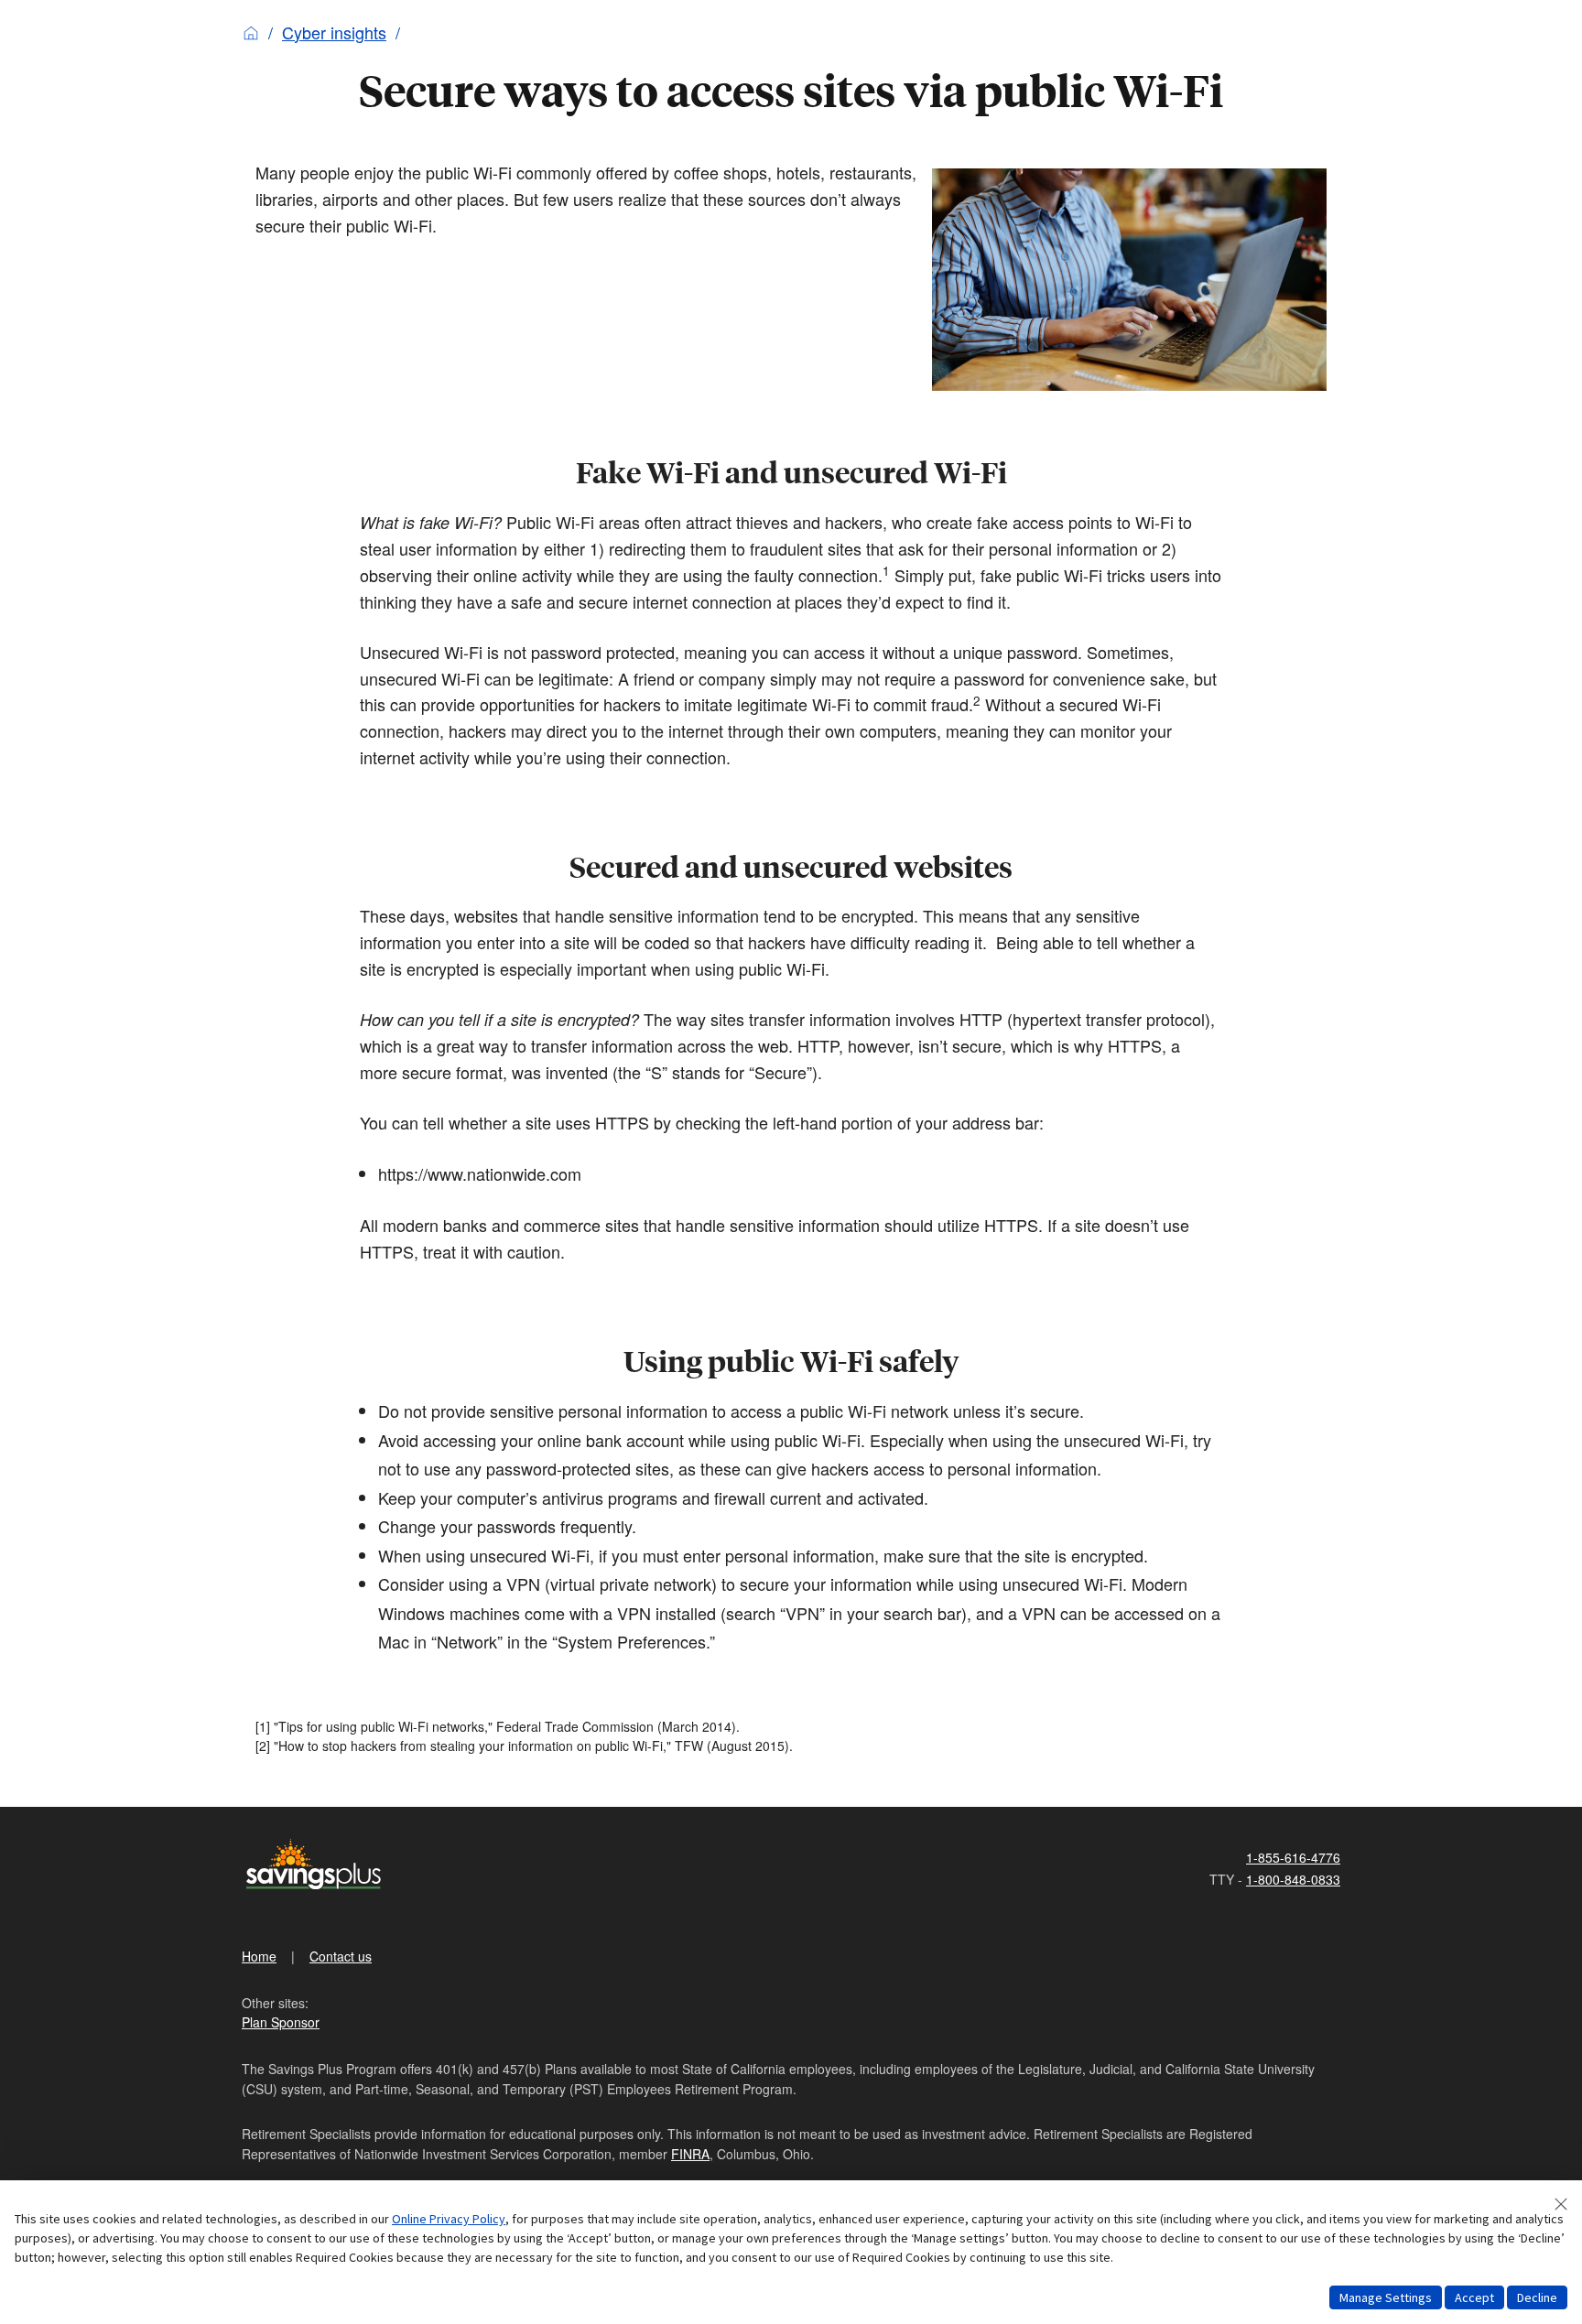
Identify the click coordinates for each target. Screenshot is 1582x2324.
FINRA (690, 2154)
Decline (1537, 2297)
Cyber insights (334, 32)
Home (259, 1956)
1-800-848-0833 (1293, 1879)
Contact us (341, 1956)
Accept (1474, 2297)
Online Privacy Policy (449, 2219)
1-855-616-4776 (1293, 1857)
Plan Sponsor (281, 2022)
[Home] (251, 32)
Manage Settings (1386, 2297)
